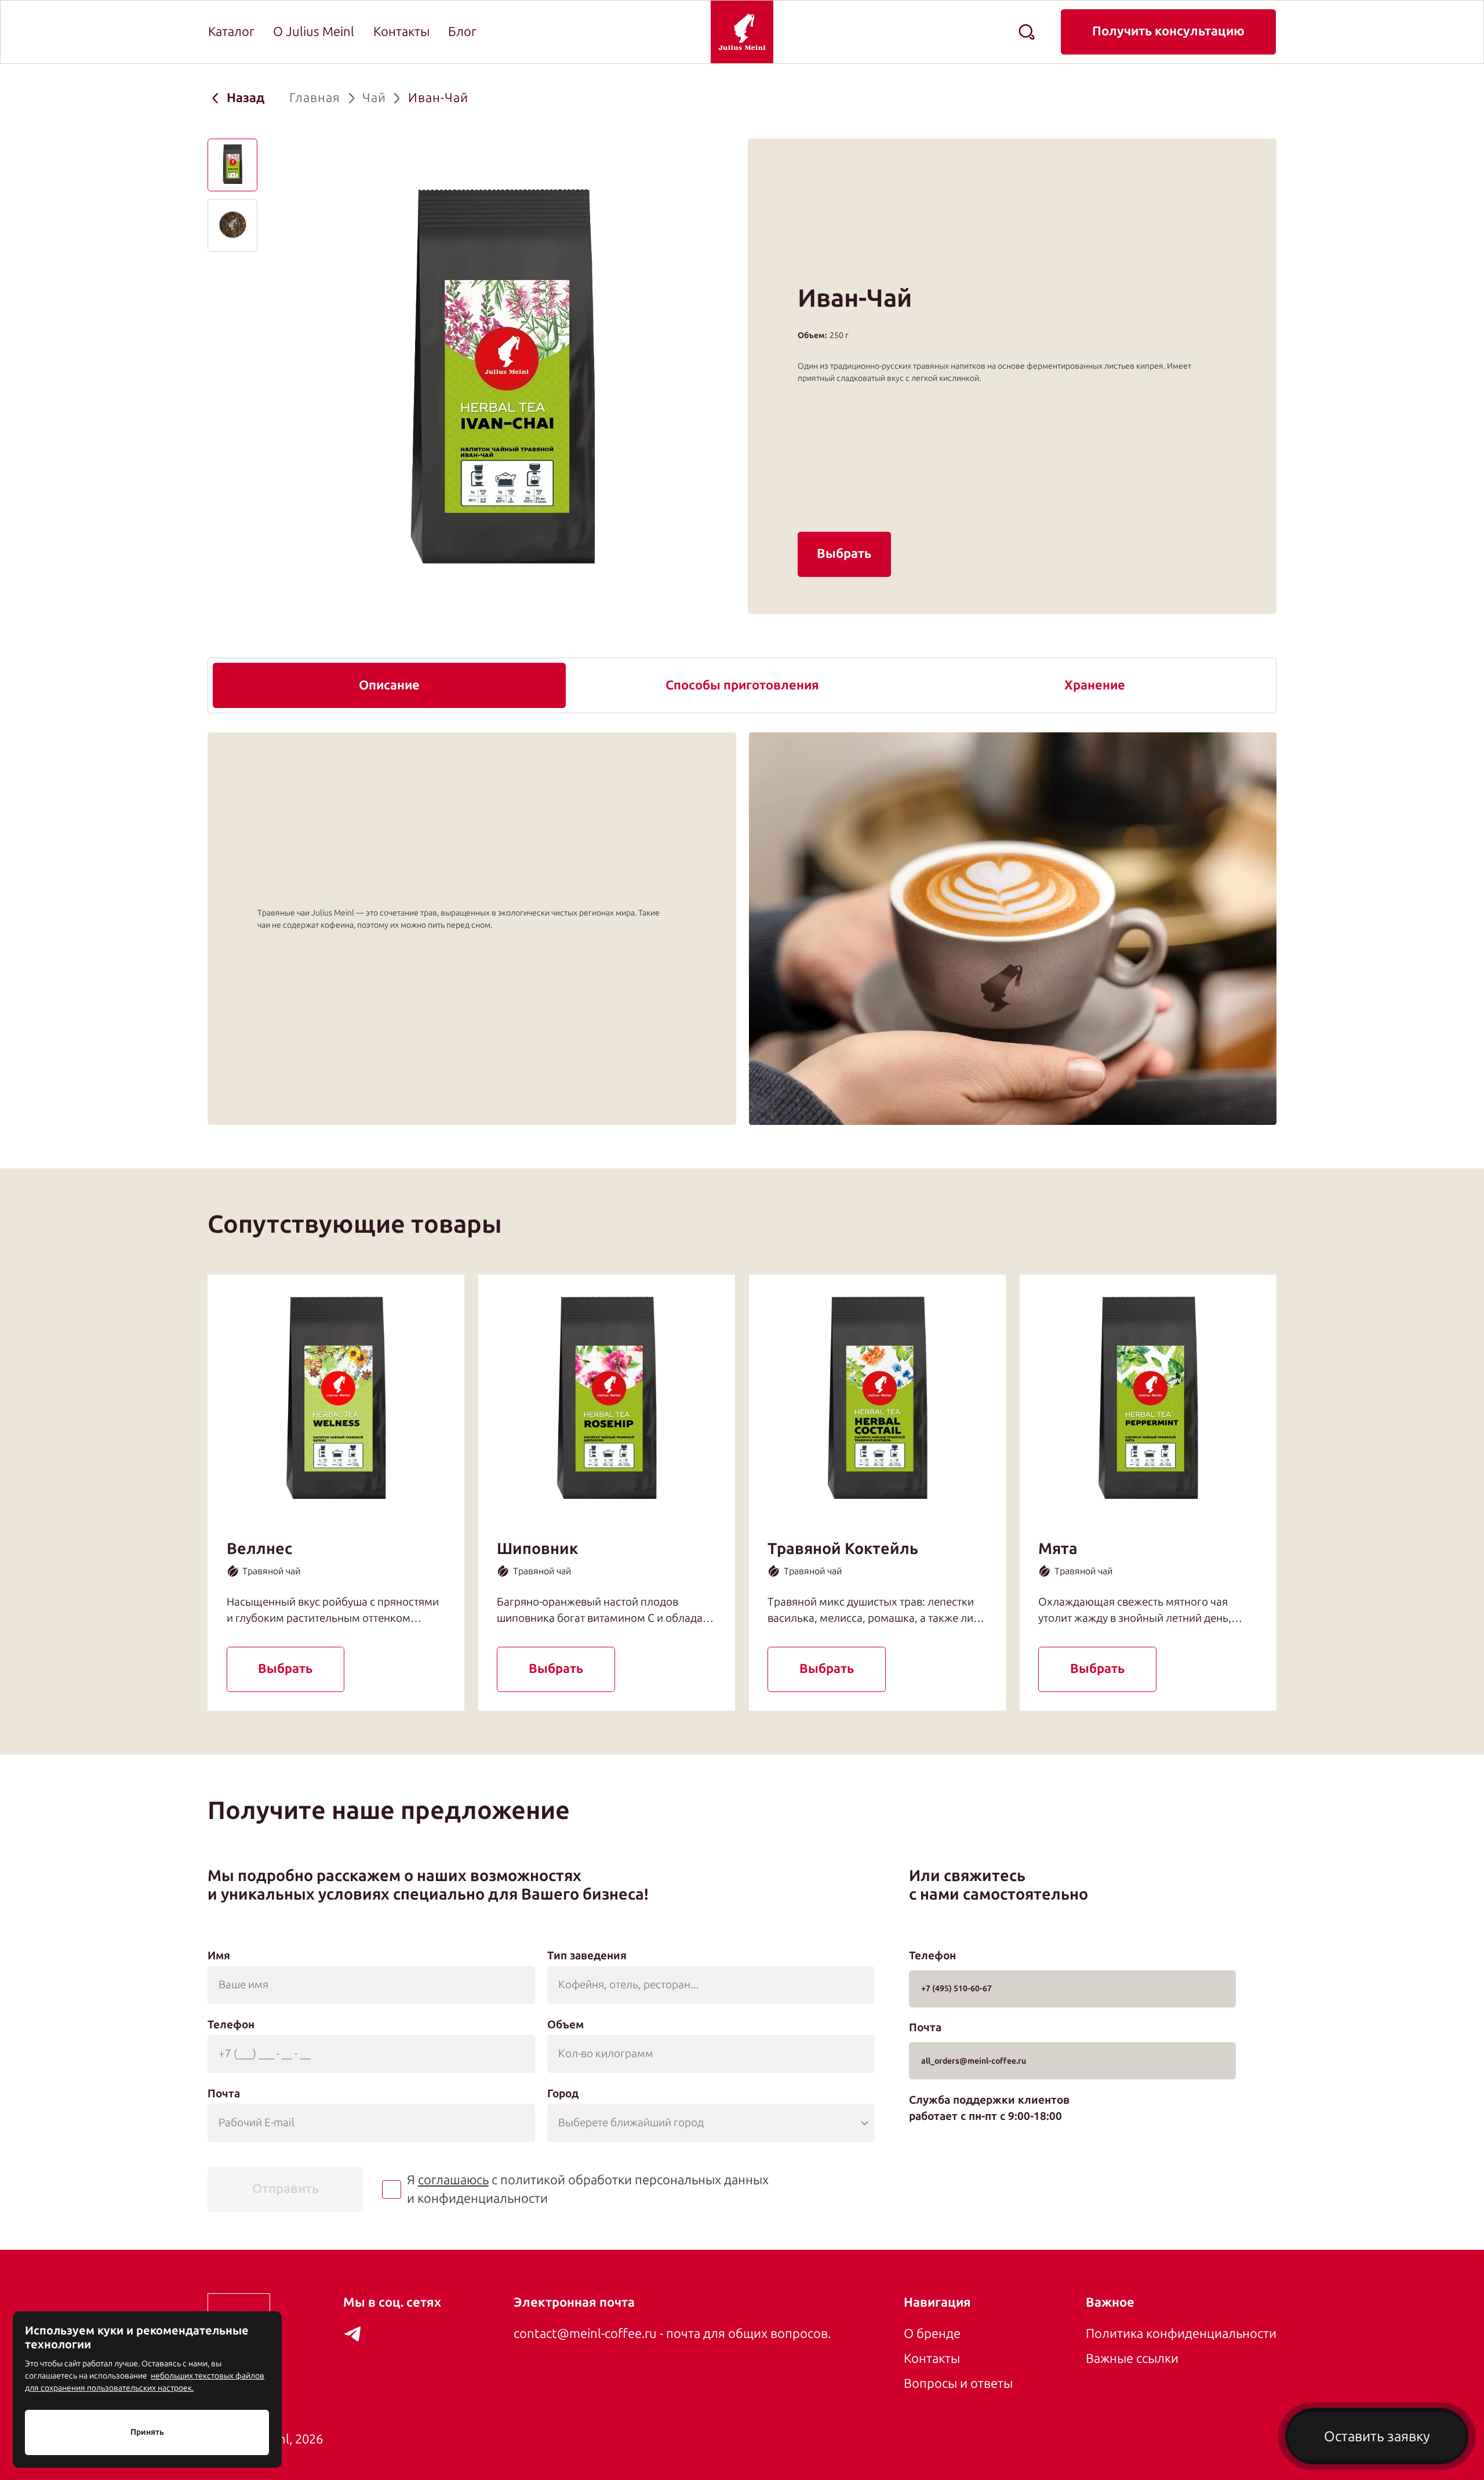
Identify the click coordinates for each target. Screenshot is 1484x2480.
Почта (224, 2094)
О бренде (932, 2334)
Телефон (231, 2025)
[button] (232, 165)
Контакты (401, 32)
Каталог (231, 32)
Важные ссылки (1132, 2359)
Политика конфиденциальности (1181, 2334)
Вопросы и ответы (958, 2384)
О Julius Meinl (314, 32)
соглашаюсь (453, 2180)
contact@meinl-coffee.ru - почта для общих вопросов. (672, 2334)
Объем (565, 2025)
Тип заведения (587, 1956)
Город (563, 2094)
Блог (462, 32)
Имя (219, 1956)
